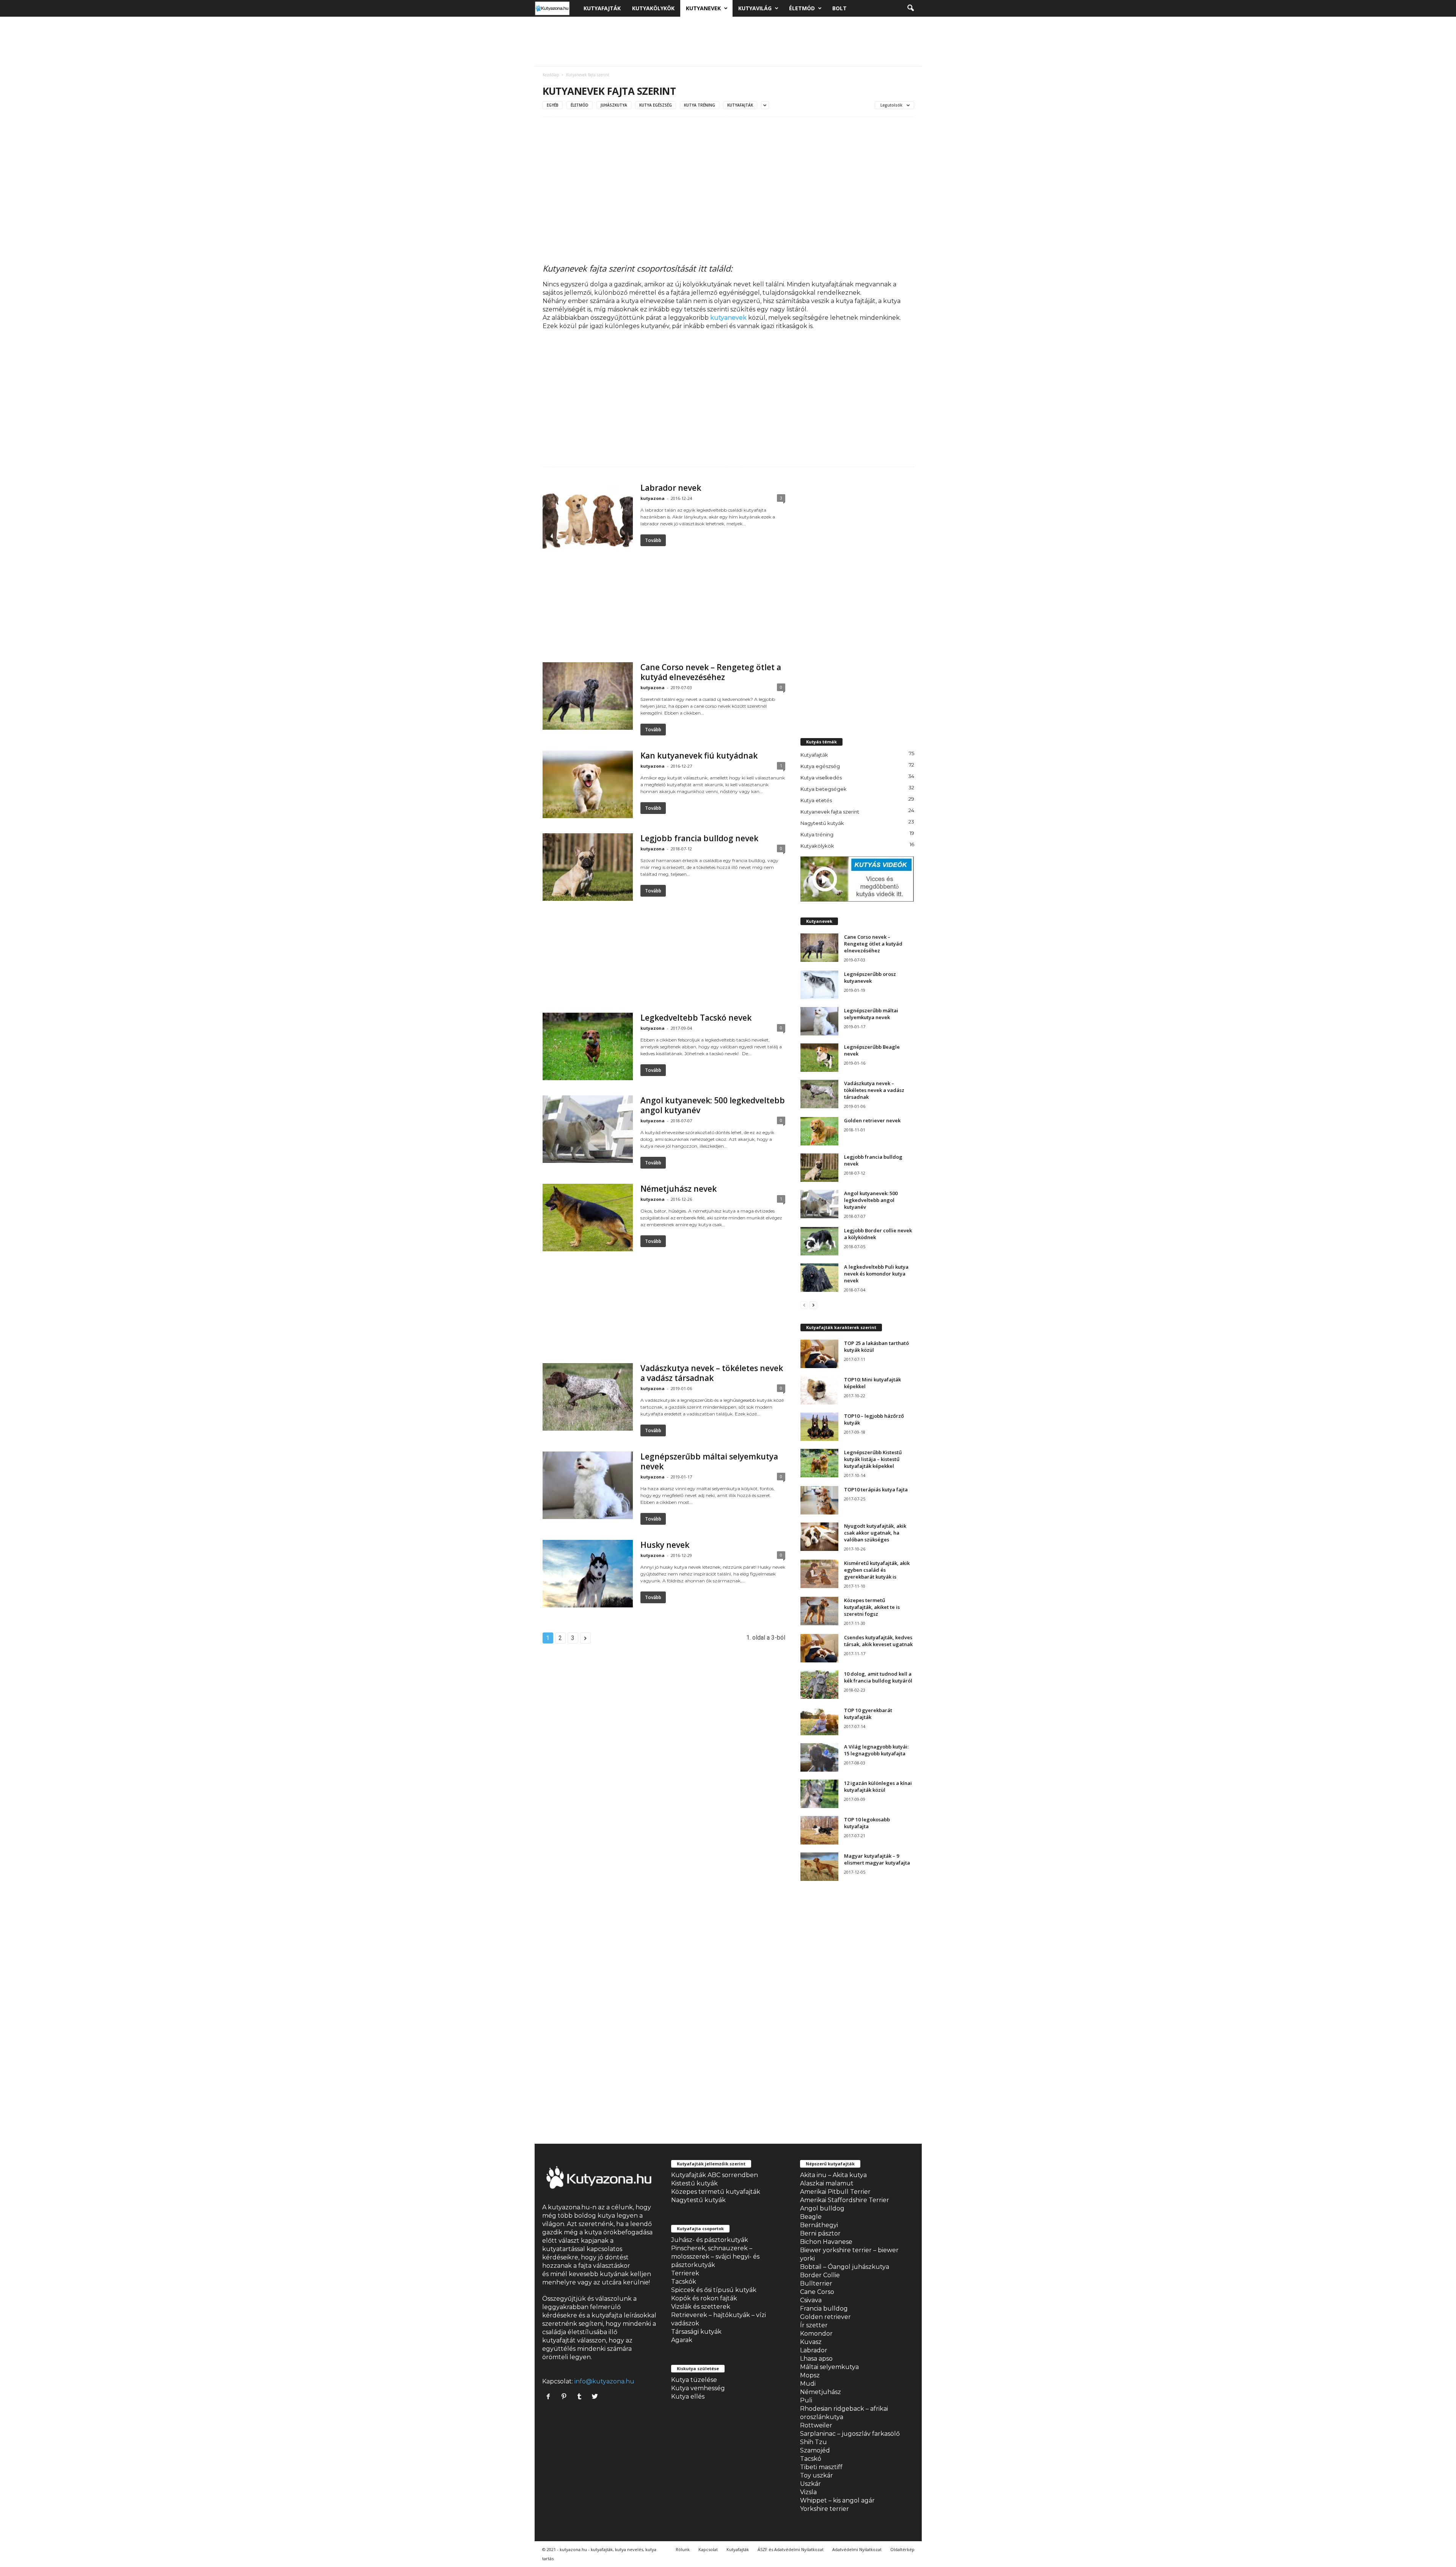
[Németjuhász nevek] (588, 1218)
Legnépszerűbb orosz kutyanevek (870, 977)
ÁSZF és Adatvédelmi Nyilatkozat (791, 2549)
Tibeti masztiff (821, 2467)
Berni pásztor (820, 2233)
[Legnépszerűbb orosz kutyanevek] (819, 985)
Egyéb (553, 105)
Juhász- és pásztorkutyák (710, 2240)
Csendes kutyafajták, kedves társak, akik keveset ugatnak (878, 1641)
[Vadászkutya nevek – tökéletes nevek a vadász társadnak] (588, 1397)
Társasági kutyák (696, 2332)
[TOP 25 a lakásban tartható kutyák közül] (819, 1354)
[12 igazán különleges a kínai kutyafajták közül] (819, 1794)
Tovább (653, 540)
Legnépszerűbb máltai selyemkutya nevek (709, 1461)
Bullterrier (816, 2283)
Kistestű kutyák (694, 2183)
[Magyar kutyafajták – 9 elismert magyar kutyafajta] (819, 1867)
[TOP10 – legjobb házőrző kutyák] (819, 1427)
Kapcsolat (708, 2549)
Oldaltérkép (902, 2549)
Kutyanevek (703, 8)
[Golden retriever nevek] (819, 1131)
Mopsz (810, 2375)
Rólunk (683, 2549)
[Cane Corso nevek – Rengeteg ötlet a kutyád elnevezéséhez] (588, 696)
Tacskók (684, 2282)
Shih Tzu (814, 2442)
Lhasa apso (816, 2359)
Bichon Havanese (826, 2242)
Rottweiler (816, 2425)
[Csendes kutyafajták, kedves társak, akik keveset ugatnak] (819, 1648)
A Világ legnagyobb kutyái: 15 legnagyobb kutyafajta (876, 1750)
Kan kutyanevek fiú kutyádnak (699, 756)
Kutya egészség (656, 105)
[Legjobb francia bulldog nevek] (588, 867)
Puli (806, 2400)
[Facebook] (550, 2397)
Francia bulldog (824, 2309)
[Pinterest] (566, 2397)
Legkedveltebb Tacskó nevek (696, 1018)
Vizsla (808, 2492)
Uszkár (810, 2484)
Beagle (811, 2217)
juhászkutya (614, 105)
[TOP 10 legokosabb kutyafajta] (819, 1830)
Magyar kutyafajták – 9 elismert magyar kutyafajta (877, 1859)
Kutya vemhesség (698, 2388)
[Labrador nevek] (588, 517)
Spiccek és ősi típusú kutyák (714, 2290)
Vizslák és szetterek (701, 2307)
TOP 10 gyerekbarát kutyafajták (868, 1714)
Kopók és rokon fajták (704, 2298)
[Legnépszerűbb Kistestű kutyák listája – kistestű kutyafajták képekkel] (819, 1463)
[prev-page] (804, 1305)
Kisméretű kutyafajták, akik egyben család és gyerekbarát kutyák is (877, 1570)
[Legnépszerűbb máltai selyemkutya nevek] (588, 1485)
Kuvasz (811, 2342)
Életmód (802, 8)
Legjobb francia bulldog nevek (699, 838)
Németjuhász (821, 2392)
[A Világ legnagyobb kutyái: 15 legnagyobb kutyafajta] (819, 1757)
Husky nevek (665, 1545)
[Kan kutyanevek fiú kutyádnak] (588, 784)
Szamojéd (815, 2450)
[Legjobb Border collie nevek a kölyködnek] (819, 1241)
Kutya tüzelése (694, 2380)
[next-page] (813, 1305)
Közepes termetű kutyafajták (716, 2192)
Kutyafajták (602, 8)
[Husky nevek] (588, 1574)
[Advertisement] (728, 41)
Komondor (816, 2334)
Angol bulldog (822, 2208)
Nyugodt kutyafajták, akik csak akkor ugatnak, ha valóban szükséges (875, 1533)
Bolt (839, 8)
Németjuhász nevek (679, 1189)
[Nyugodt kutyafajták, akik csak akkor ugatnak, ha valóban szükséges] (819, 1537)
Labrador (814, 2350)
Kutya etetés (816, 800)
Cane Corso (817, 2292)
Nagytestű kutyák (822, 823)
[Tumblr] (581, 2397)
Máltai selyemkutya (829, 2367)
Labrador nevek (671, 488)
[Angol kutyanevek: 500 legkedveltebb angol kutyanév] (588, 1129)
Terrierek (685, 2273)
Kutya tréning (700, 105)
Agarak (682, 2340)
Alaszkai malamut (827, 2183)
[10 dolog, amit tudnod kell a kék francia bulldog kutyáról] (819, 1685)
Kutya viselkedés (821, 778)
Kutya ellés (688, 2397)
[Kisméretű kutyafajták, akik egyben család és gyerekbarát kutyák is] (819, 1574)
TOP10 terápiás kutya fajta (876, 1489)
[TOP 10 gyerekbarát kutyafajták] (819, 1721)
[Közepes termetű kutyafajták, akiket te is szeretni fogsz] (819, 1611)
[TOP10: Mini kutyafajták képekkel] (819, 1390)
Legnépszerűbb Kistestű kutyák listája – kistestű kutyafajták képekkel (873, 1459)
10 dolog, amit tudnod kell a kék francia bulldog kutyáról (878, 1677)
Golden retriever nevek (872, 1120)
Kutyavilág (755, 8)
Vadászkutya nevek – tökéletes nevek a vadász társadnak (712, 1373)
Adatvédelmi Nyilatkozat (857, 2549)
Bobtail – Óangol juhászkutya (845, 2267)
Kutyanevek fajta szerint (830, 812)
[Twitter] (596, 2397)
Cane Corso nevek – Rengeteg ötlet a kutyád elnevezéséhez (711, 672)
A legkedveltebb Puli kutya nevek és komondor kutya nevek (876, 1274)
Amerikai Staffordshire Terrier (845, 2200)
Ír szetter (814, 2325)
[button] (910, 8)
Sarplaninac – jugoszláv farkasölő (850, 2434)
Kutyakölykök (653, 8)
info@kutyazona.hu (604, 2381)
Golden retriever (825, 2317)
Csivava (811, 2300)
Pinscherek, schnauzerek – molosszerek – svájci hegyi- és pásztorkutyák (715, 2257)
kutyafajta (607, 2315)
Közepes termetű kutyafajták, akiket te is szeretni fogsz (872, 1607)
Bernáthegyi (819, 2225)
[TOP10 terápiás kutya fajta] (819, 1500)
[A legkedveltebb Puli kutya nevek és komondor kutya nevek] (819, 1278)
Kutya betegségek (824, 789)
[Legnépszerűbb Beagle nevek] (819, 1058)
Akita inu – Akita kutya (833, 2175)
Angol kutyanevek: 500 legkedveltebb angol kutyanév (713, 1105)
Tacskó (811, 2459)
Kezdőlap (551, 75)
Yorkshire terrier (824, 2509)
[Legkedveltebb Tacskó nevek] (588, 1046)
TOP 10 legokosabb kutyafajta (867, 1823)
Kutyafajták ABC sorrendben (715, 2175)
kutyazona (653, 498)
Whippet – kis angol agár (837, 2500)
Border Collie (820, 2275)
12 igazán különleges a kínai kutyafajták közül (878, 1786)
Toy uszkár (817, 2475)
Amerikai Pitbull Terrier (835, 2192)
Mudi (808, 2384)
